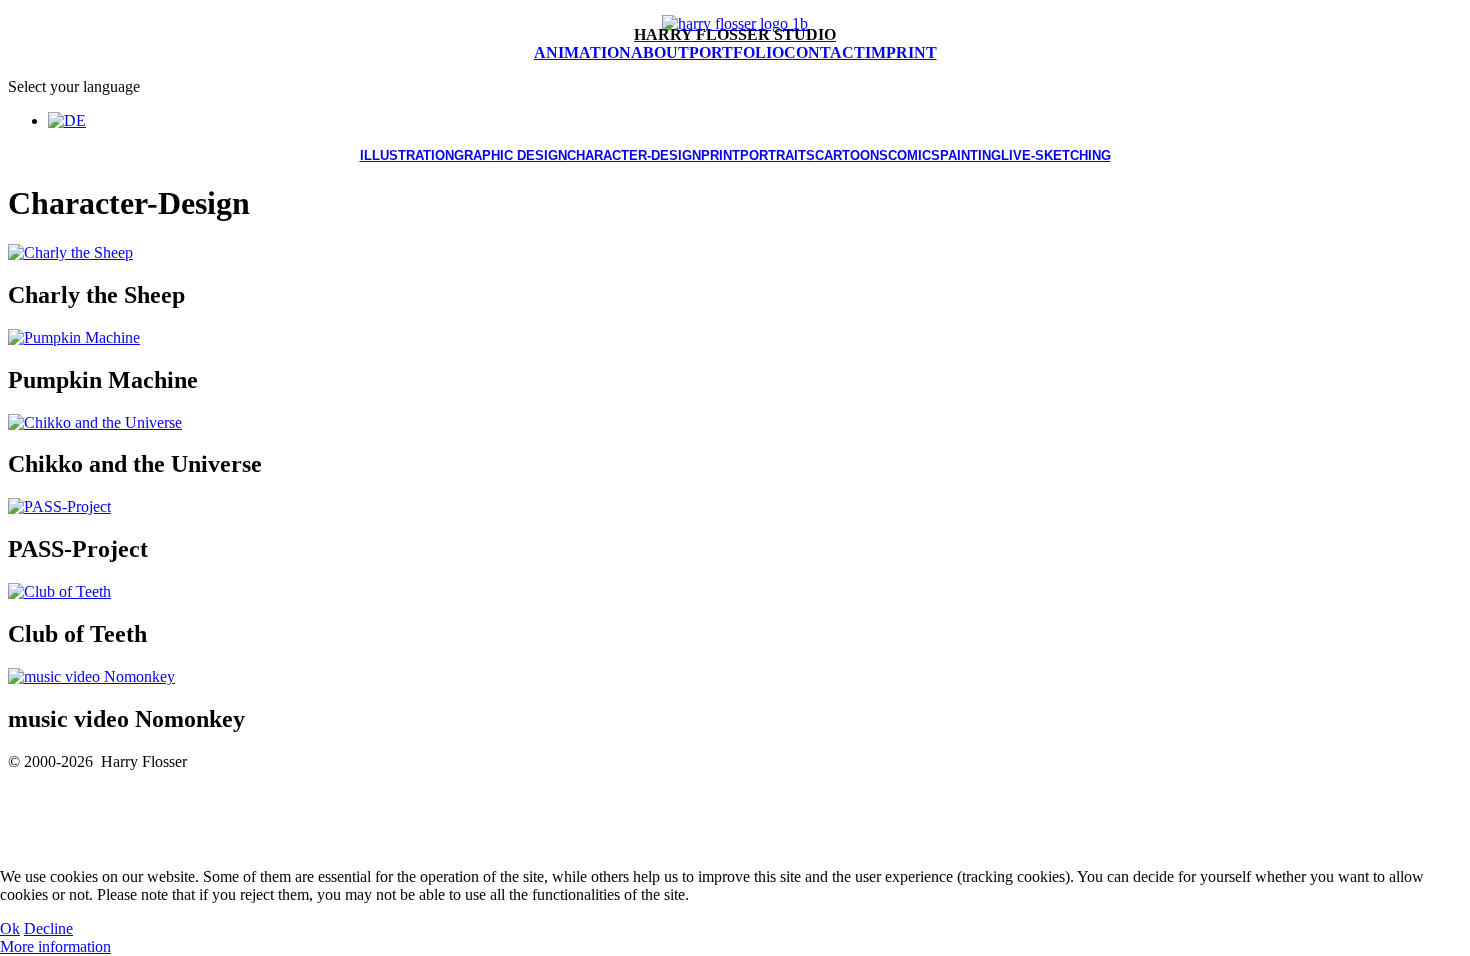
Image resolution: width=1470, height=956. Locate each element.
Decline (48, 928)
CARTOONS (851, 155)
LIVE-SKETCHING (1056, 155)
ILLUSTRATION (407, 155)
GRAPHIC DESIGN (510, 155)
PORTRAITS (777, 155)
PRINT (720, 155)
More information (55, 946)
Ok (10, 928)
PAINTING (970, 155)
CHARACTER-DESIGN (634, 155)
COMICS (914, 155)
